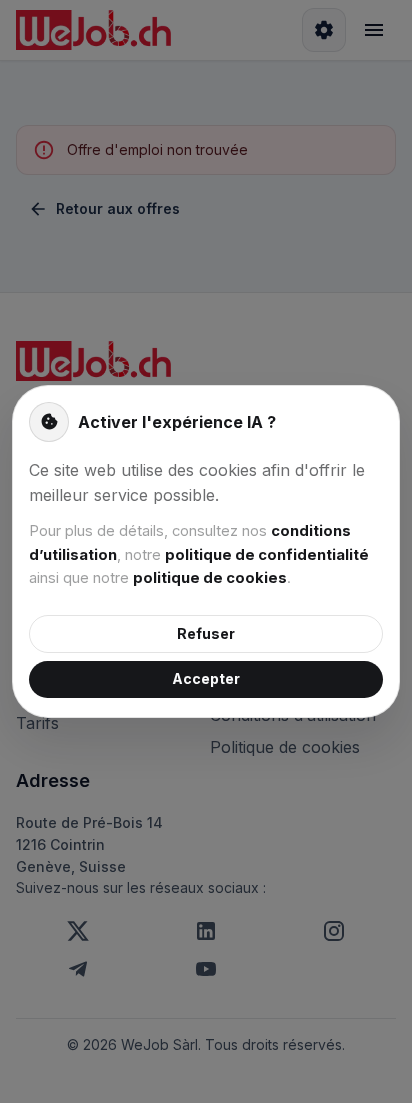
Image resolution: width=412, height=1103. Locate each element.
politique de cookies (210, 578)
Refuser (206, 633)
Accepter (206, 678)
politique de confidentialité (267, 555)
